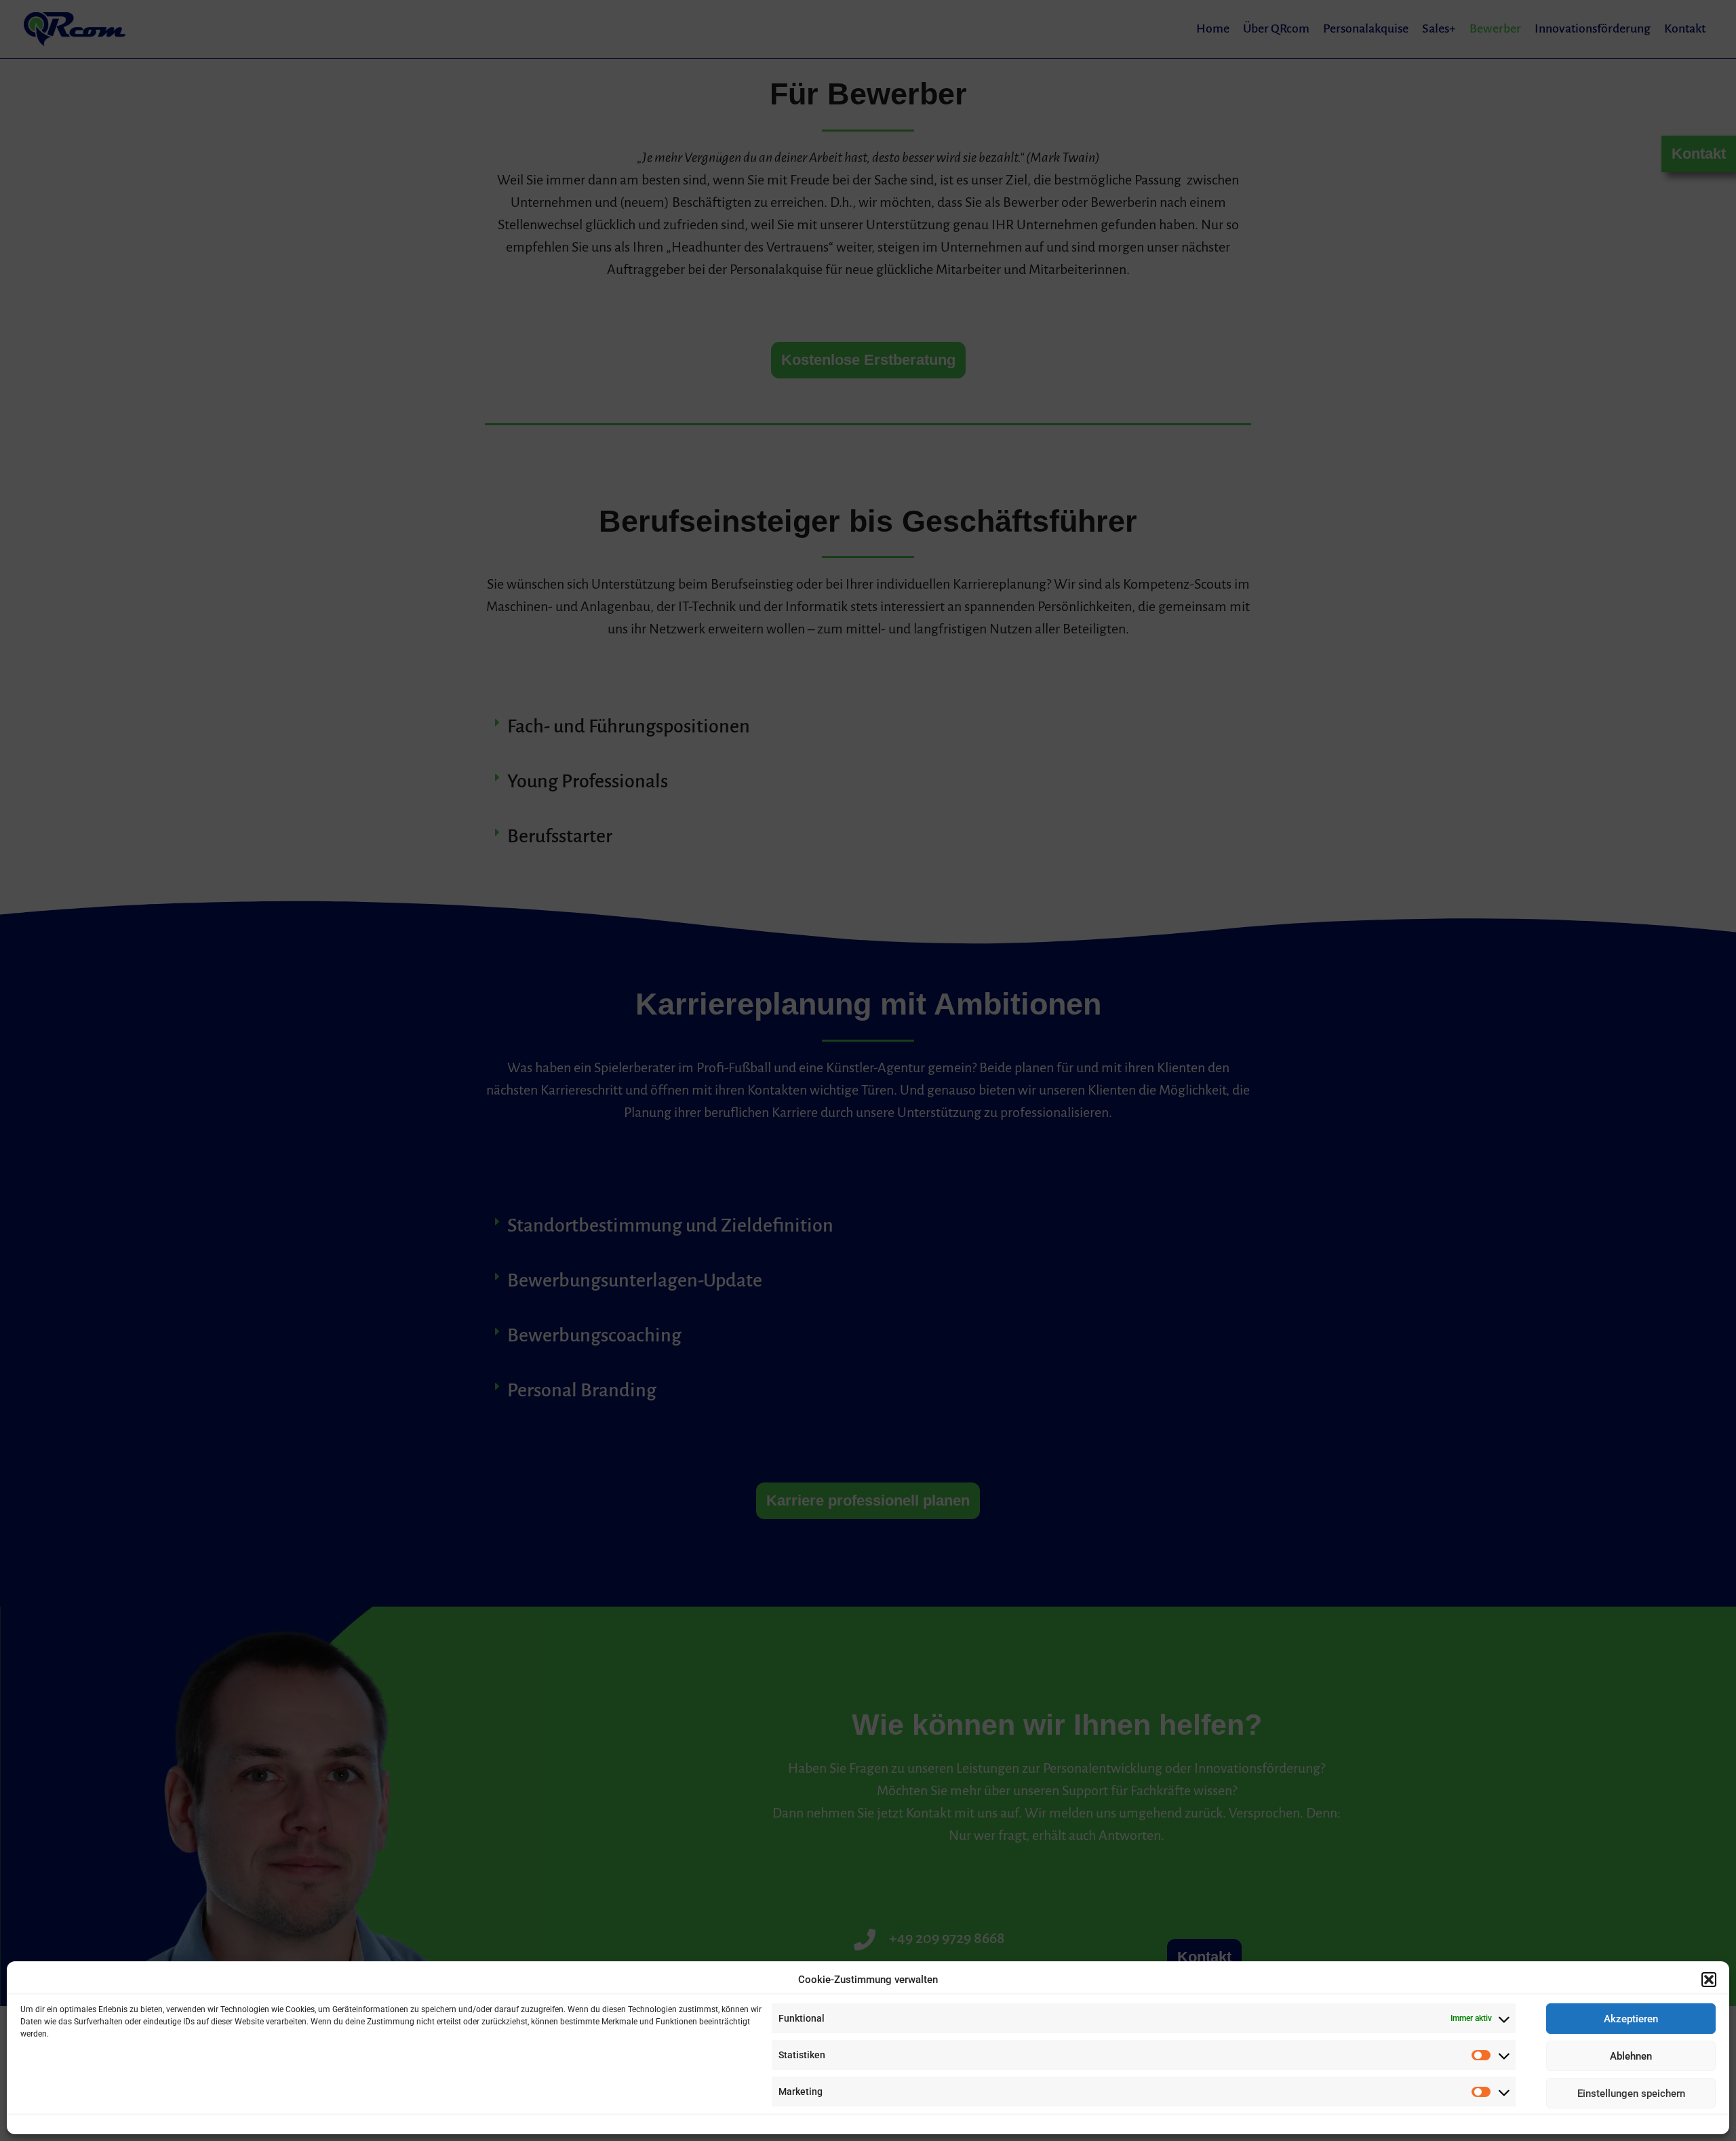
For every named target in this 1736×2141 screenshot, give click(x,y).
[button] (1709, 1980)
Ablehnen (1631, 2056)
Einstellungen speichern (1631, 2094)
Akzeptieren (1631, 2019)
